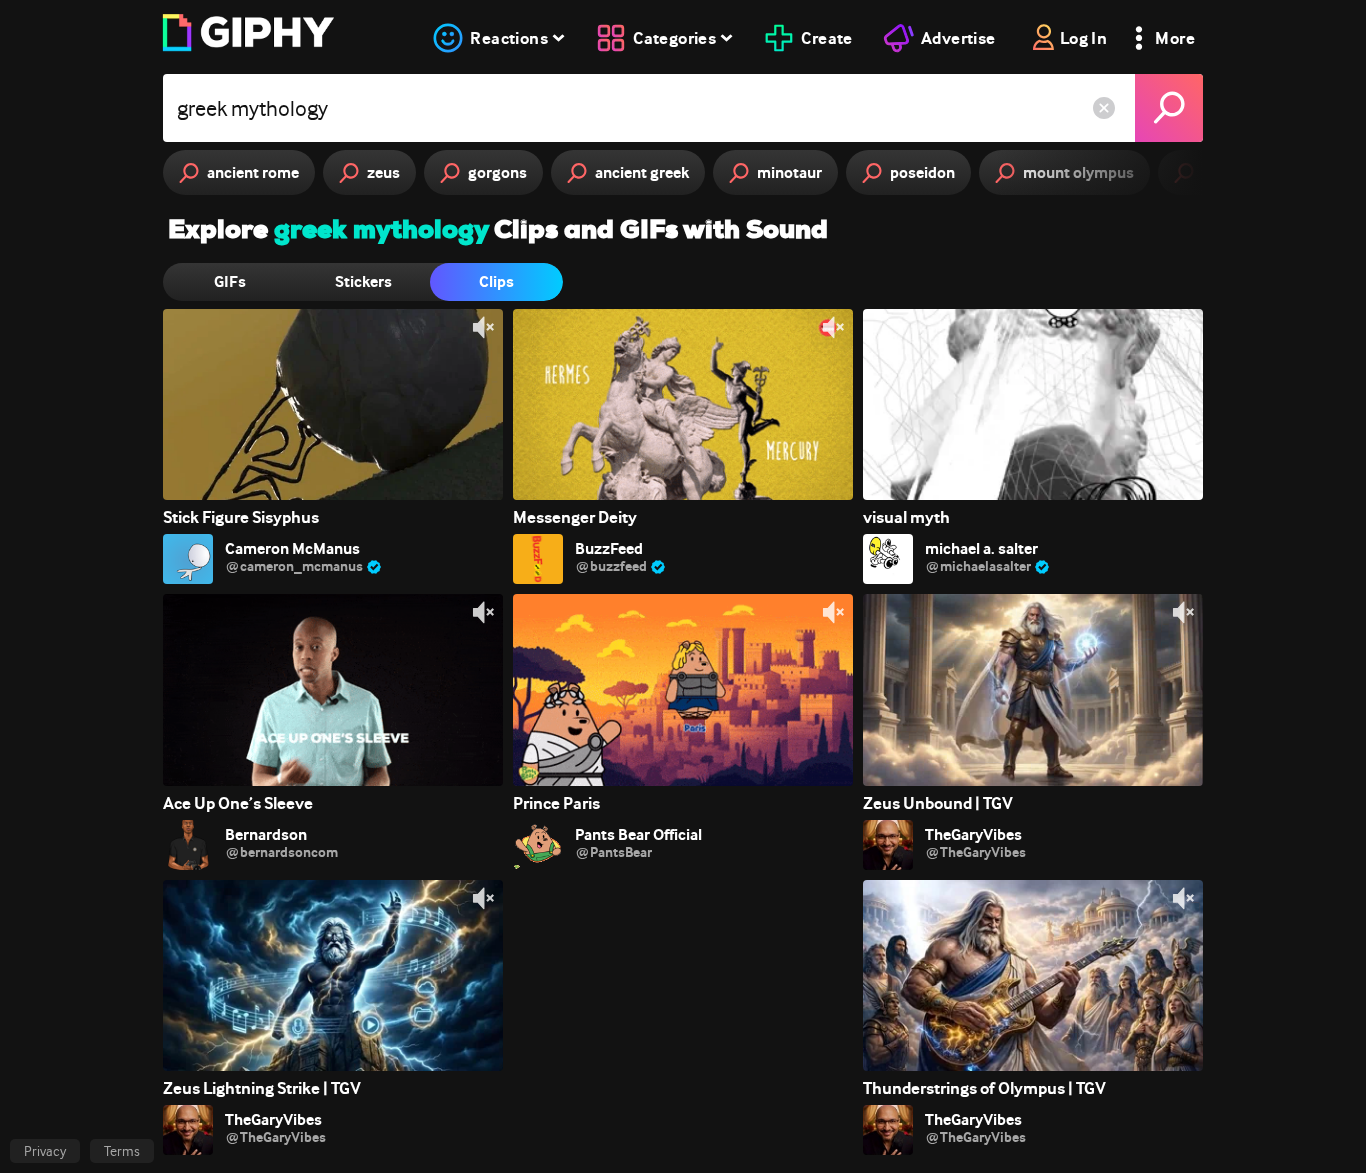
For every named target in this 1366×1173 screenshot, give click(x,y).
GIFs (230, 281)
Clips (496, 281)
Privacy (45, 1151)
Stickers (363, 281)
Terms (122, 1151)
